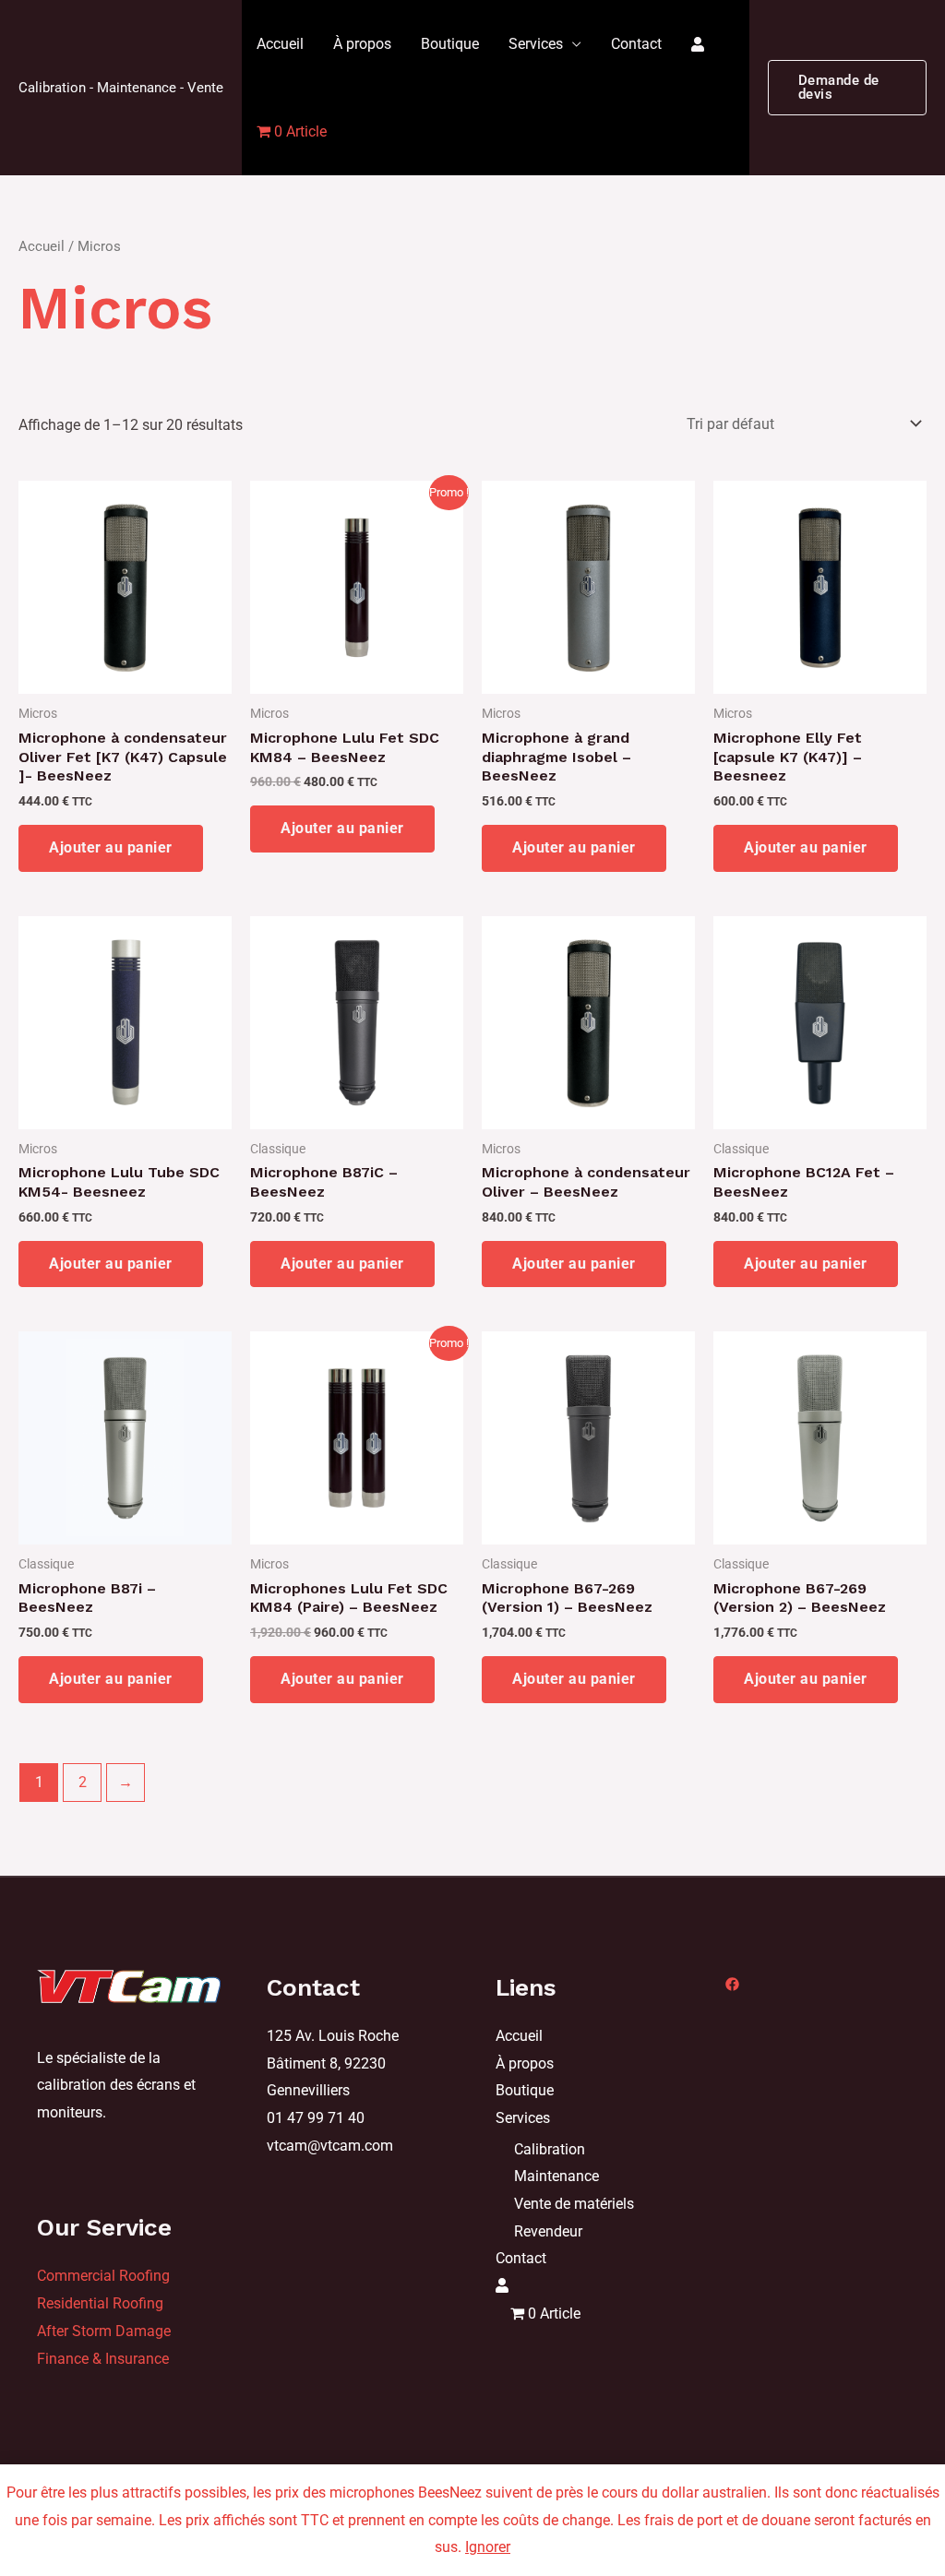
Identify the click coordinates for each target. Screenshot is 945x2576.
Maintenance (556, 2176)
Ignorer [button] (488, 2547)
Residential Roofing (100, 2303)
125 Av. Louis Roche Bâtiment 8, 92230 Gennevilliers (333, 2063)
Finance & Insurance (103, 2359)
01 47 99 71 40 (316, 2118)
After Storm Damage (104, 2331)
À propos (362, 44)
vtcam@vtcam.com (330, 2146)
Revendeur (548, 2231)
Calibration (550, 2149)
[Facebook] (732, 1984)
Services (536, 44)
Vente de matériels (574, 2204)
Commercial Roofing (103, 2276)
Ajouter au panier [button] (111, 847)
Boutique (450, 44)
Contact (636, 44)
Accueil (280, 44)
